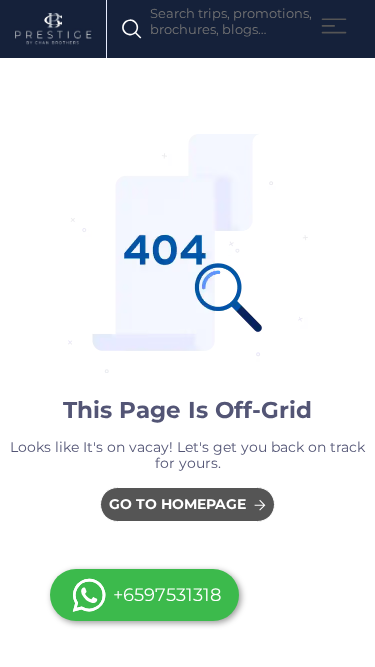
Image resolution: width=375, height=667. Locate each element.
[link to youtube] (187, 504)
